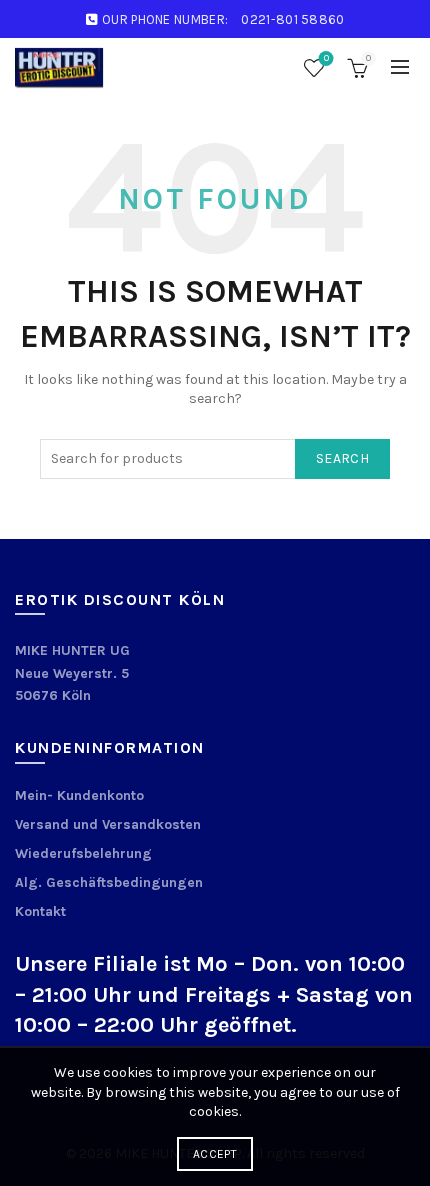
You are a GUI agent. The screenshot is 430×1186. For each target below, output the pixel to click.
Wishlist (326, 58)
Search (342, 458)
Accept (215, 1154)
